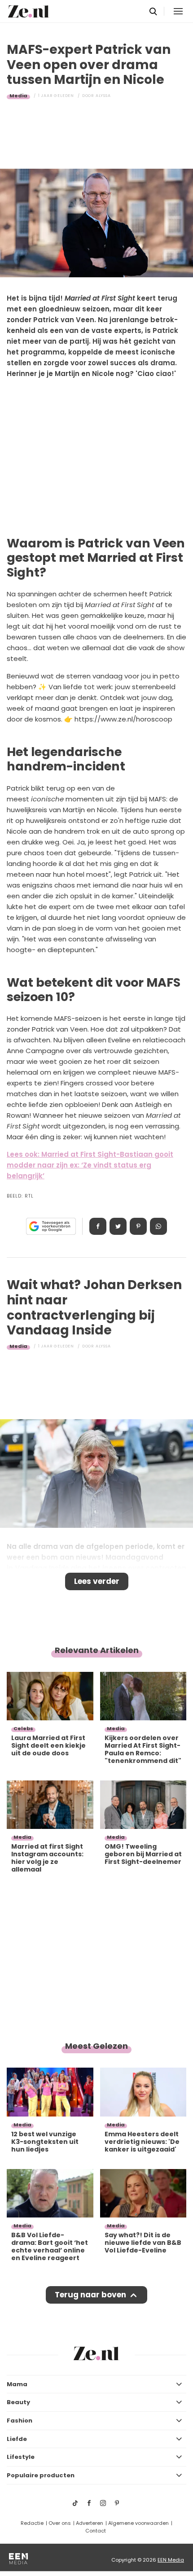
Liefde (17, 2439)
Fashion (20, 2421)
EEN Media (171, 2560)
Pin (138, 1226)
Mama (17, 2384)
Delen (98, 1226)
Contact (96, 2531)
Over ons (60, 2523)
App (158, 1226)
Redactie (32, 2523)
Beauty (18, 2402)
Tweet (118, 1226)
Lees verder (97, 1581)
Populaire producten (41, 2475)
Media (18, 96)
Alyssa (103, 96)
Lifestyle (21, 2457)
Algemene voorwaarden (138, 2523)
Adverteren (90, 2523)
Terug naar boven (90, 2295)
